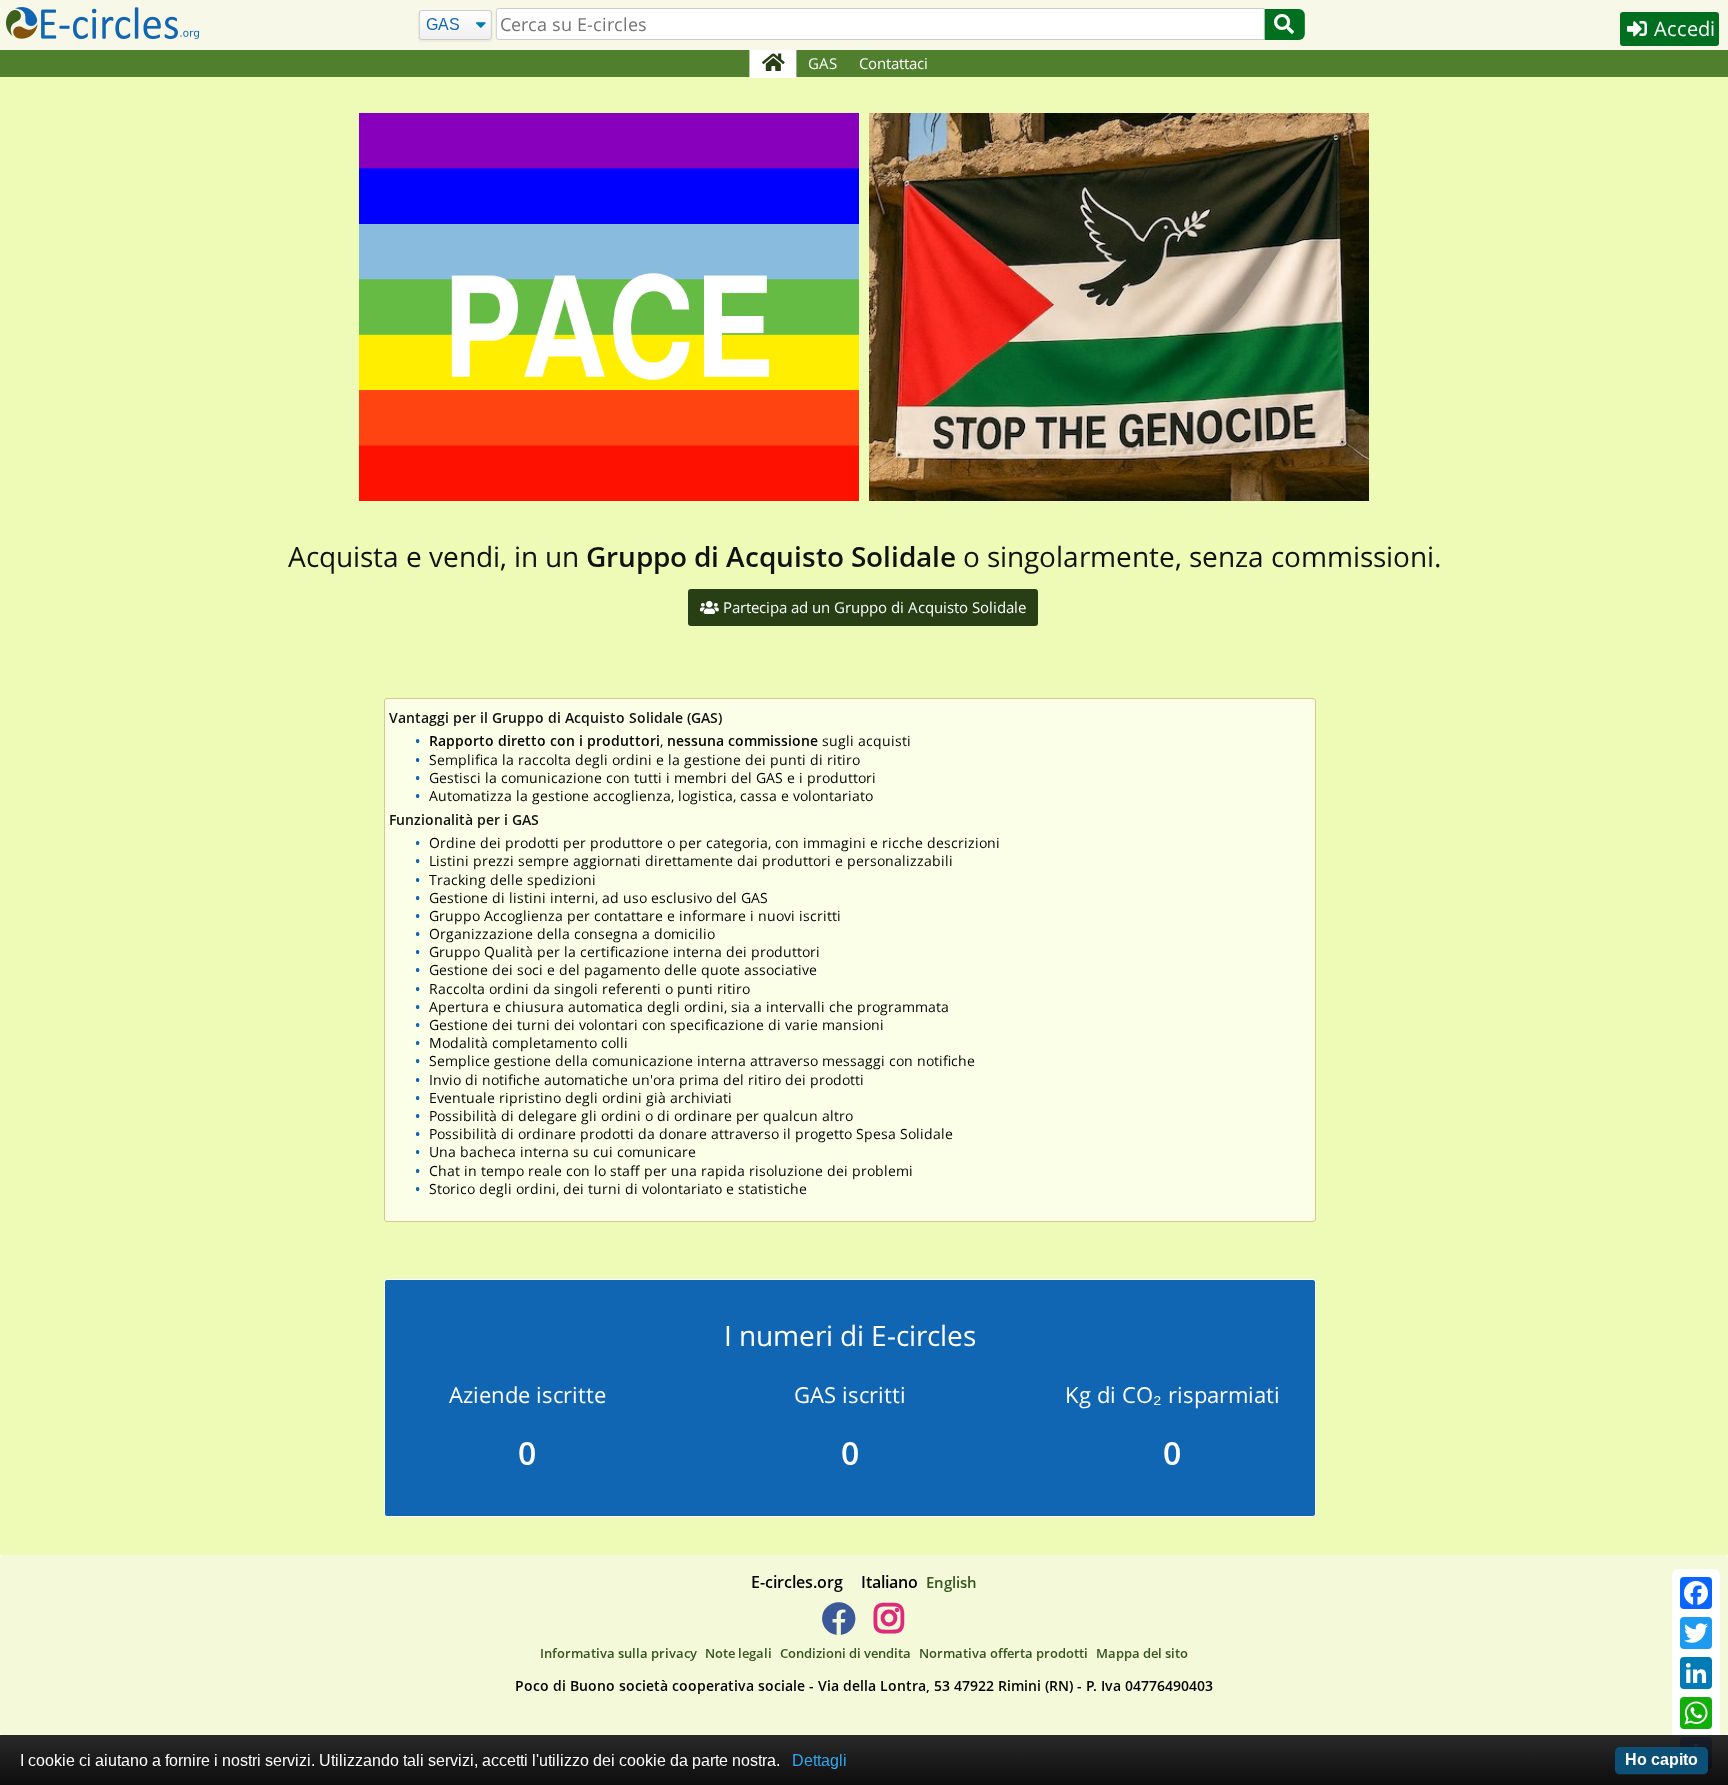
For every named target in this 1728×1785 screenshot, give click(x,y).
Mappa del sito (1142, 1653)
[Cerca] (1284, 24)
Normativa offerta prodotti (1003, 1653)
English (951, 1582)
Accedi (1682, 28)
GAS (822, 63)
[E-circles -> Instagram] (888, 1626)
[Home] (772, 64)
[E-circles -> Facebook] (838, 1626)
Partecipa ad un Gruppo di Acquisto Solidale (872, 607)
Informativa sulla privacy (618, 1653)
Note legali (738, 1653)
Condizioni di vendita (845, 1653)
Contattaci (893, 63)
